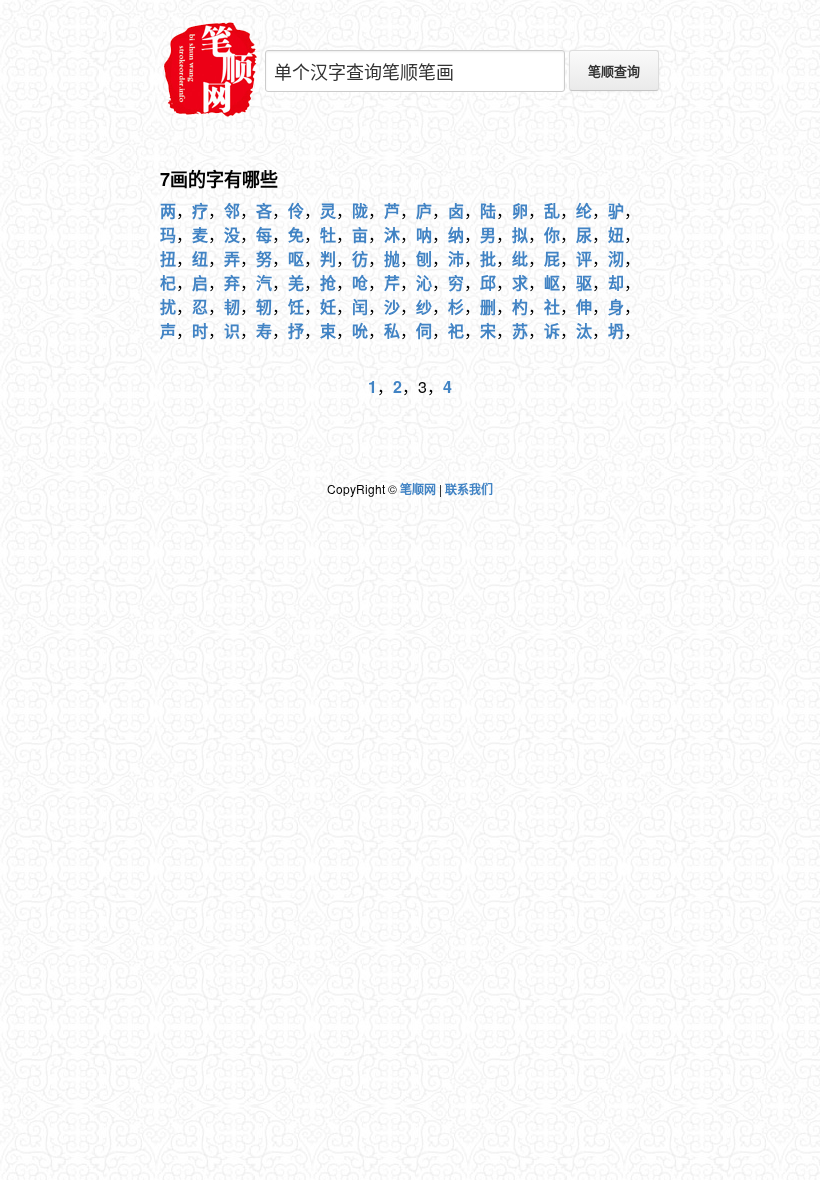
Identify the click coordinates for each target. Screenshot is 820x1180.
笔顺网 (418, 489)
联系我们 (469, 489)
